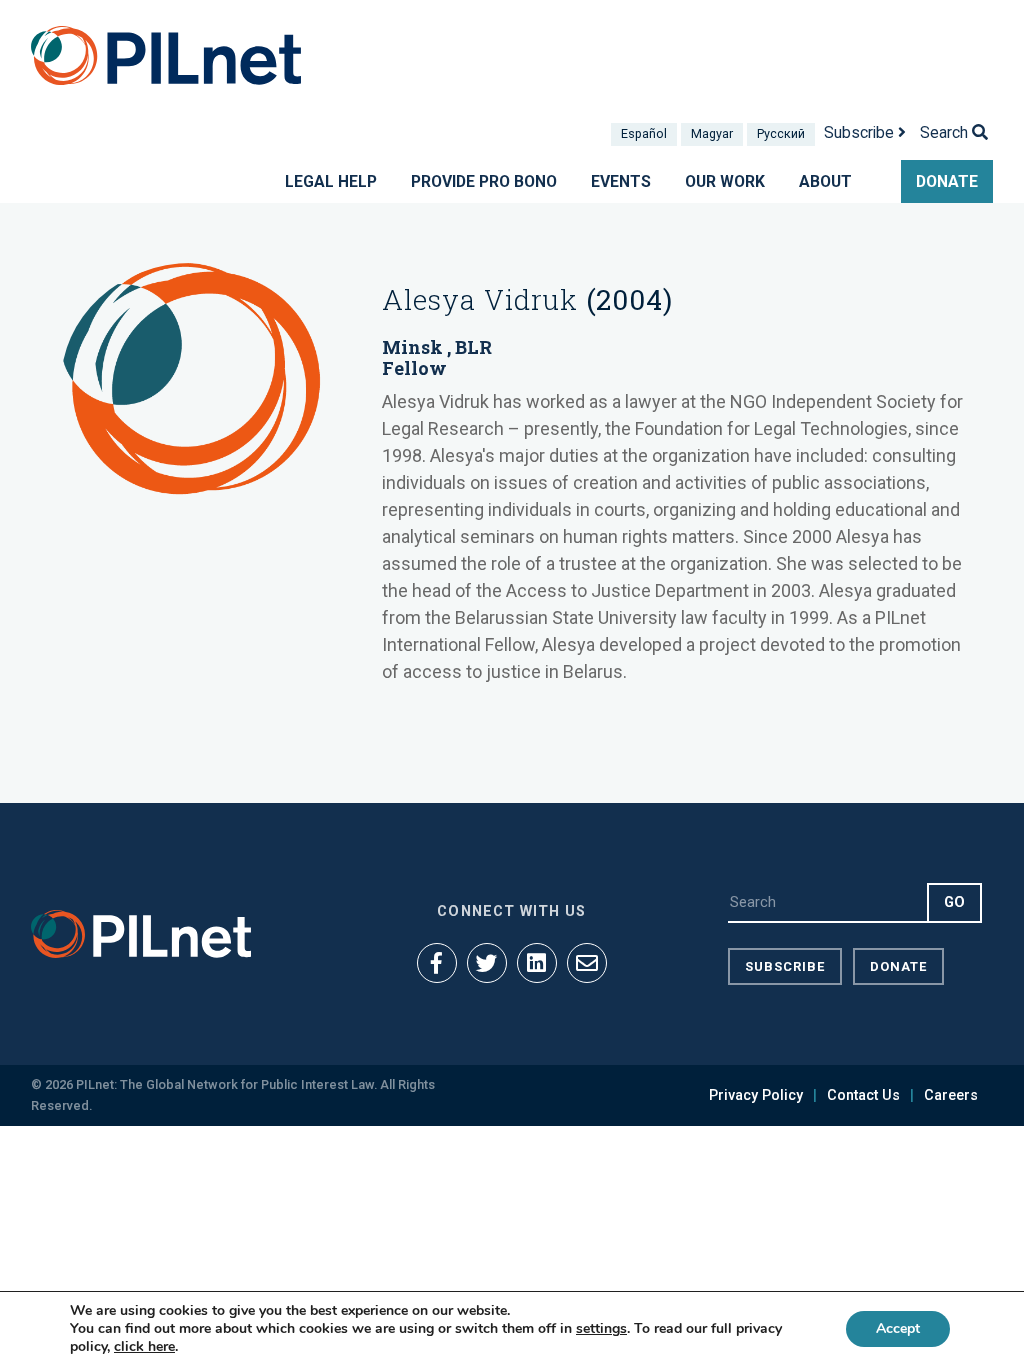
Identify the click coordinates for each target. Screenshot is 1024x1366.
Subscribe (861, 132)
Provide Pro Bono (484, 181)
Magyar (712, 133)
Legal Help (331, 181)
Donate (947, 181)
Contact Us (863, 1095)
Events (621, 181)
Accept (898, 1328)
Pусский (781, 133)
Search (946, 132)
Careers (951, 1095)
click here (144, 1346)
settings (601, 1329)
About (825, 181)
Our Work (725, 181)
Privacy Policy (756, 1095)
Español (644, 133)
